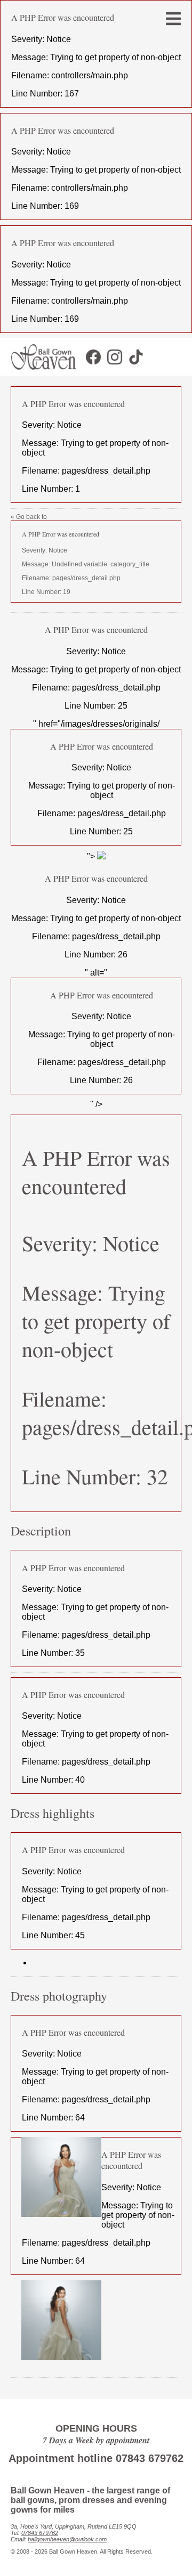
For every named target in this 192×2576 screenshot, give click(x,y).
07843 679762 (40, 2533)
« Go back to (80, 554)
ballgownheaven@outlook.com (67, 2539)
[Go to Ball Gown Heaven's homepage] (38, 373)
